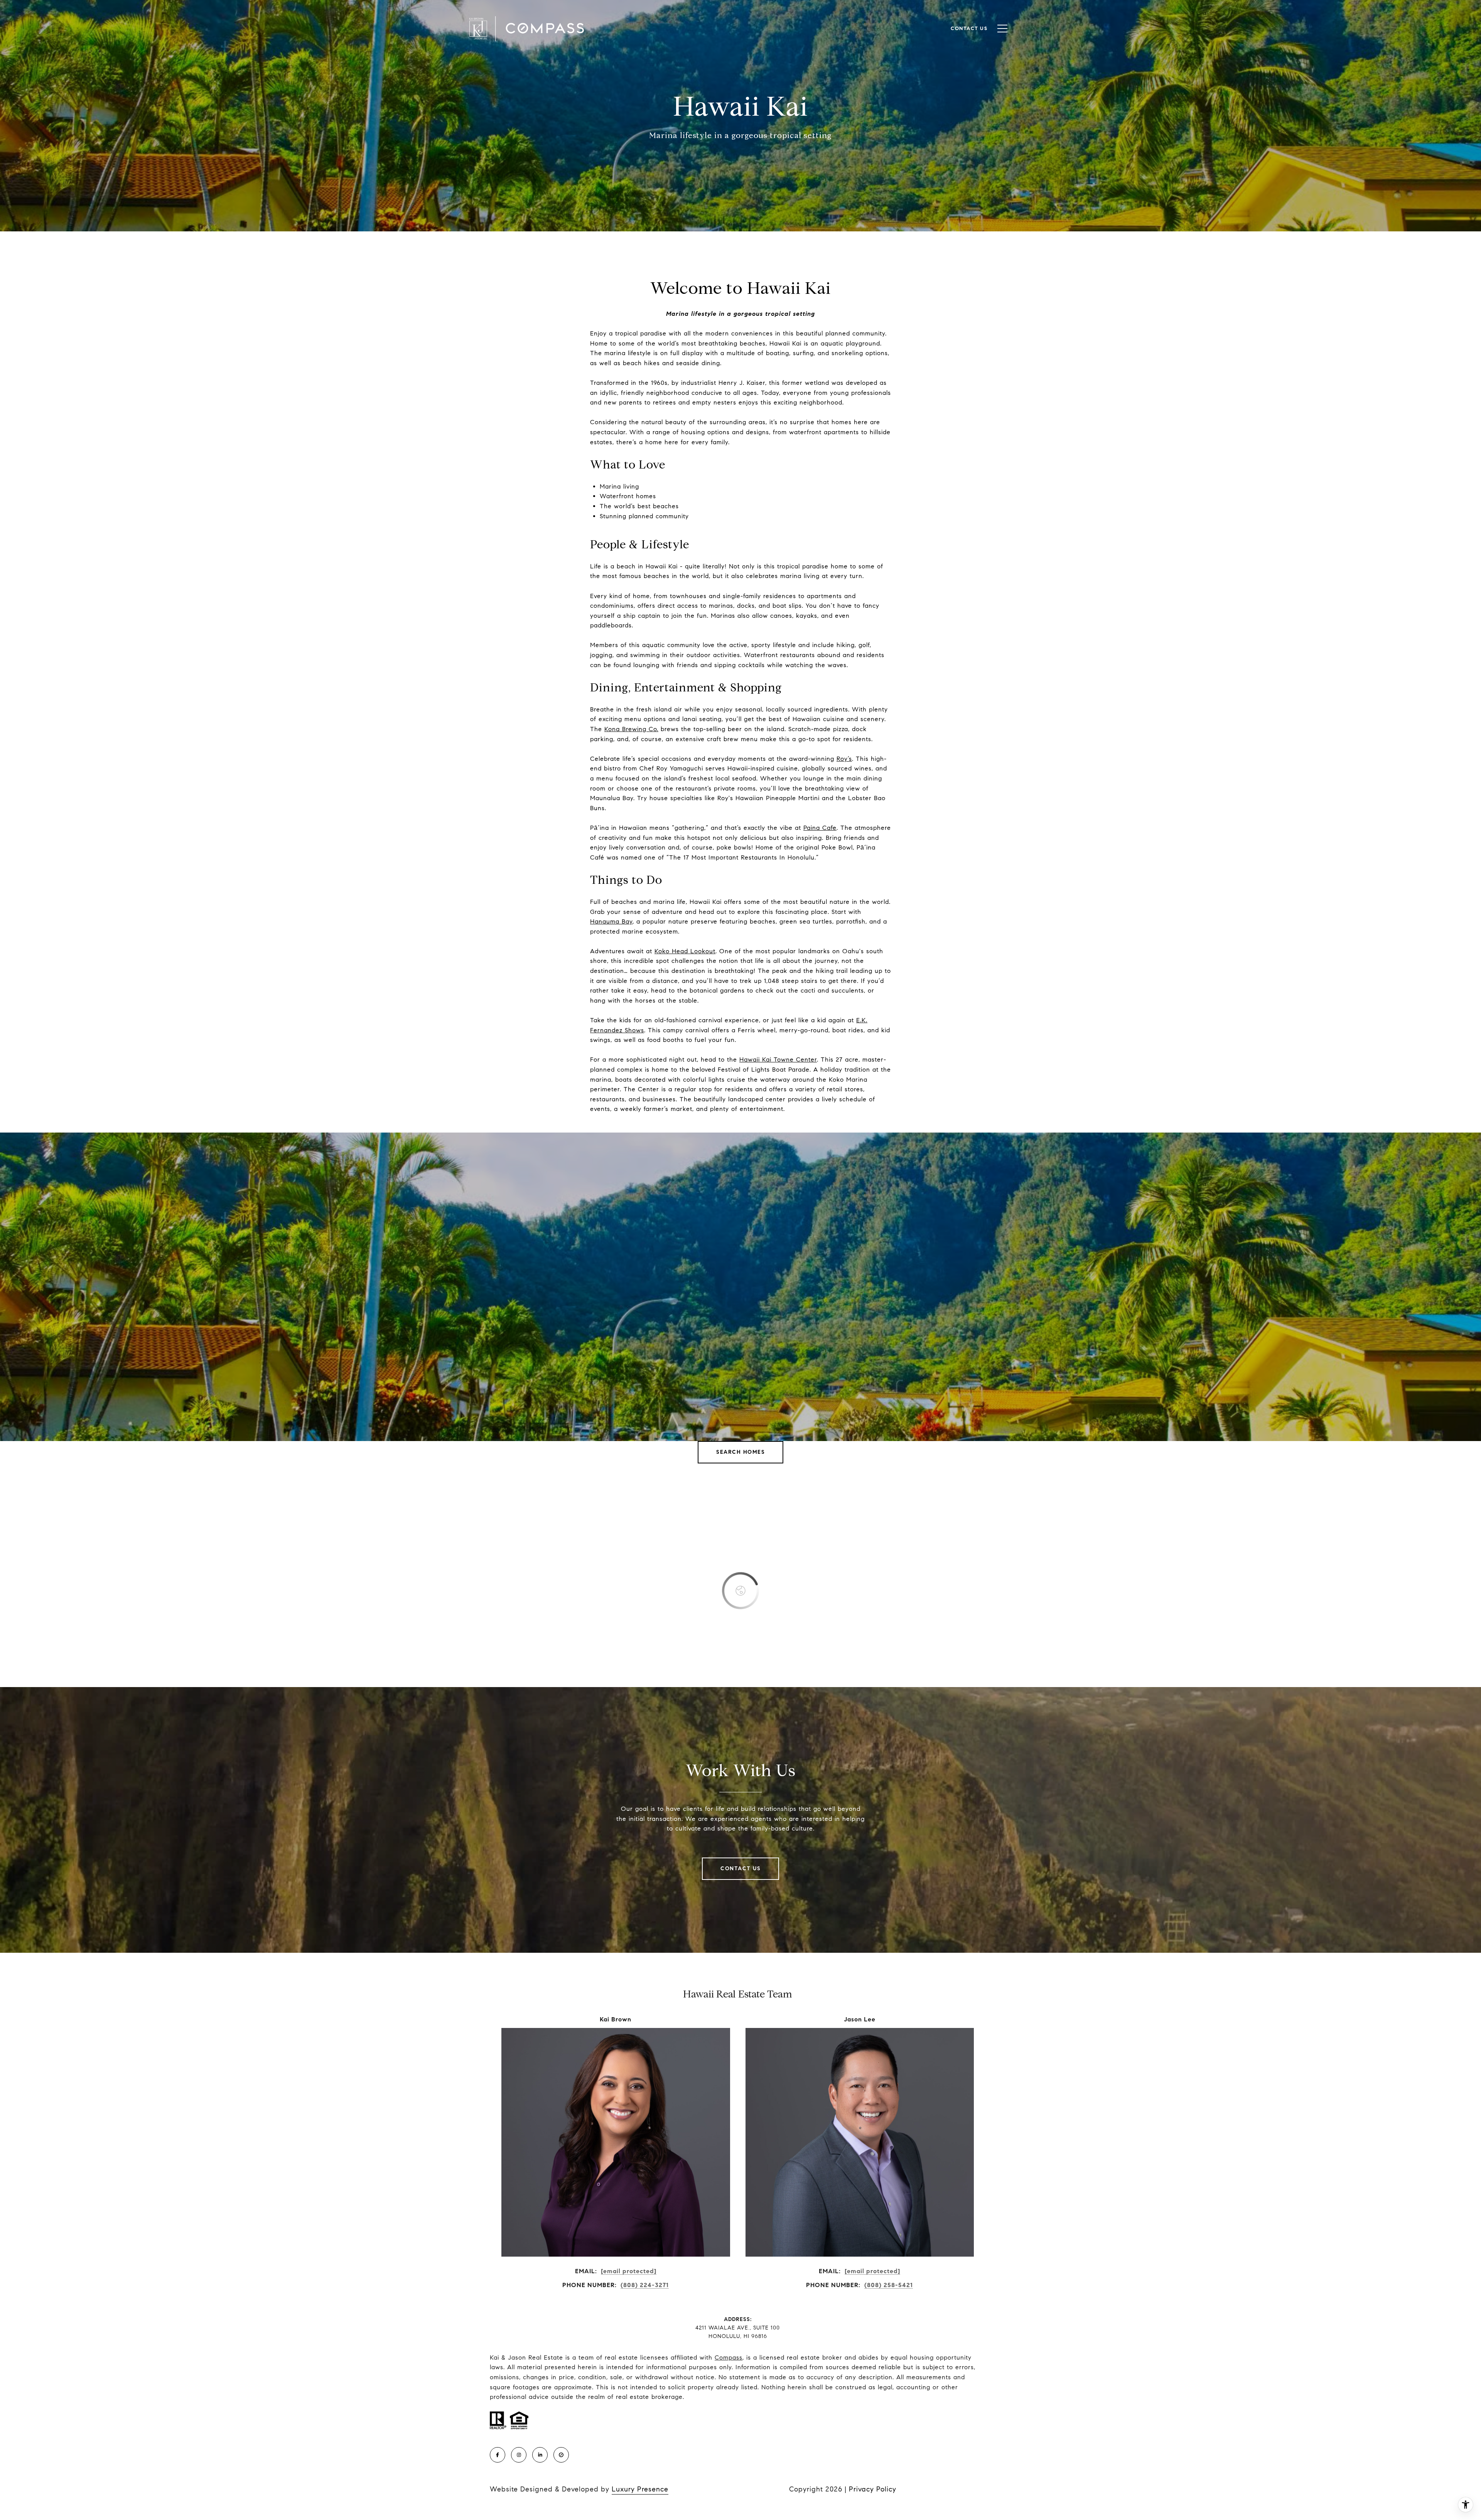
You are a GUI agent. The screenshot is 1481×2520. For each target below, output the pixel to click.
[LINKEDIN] (540, 2455)
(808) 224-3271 (645, 2285)
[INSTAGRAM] (519, 2455)
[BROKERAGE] (561, 2455)
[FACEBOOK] (498, 2455)
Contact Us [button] (740, 1869)
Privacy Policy (873, 2489)
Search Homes (740, 1452)
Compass (729, 2357)
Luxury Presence (640, 2489)
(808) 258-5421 (889, 2285)
